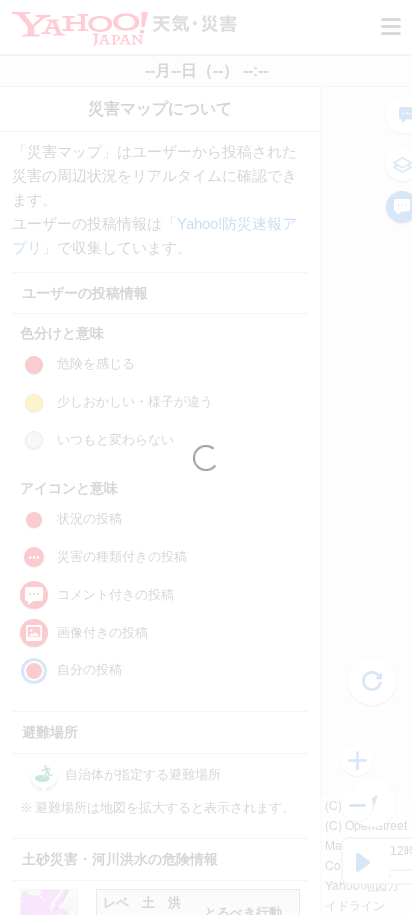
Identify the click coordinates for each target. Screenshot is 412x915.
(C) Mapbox (357, 804)
